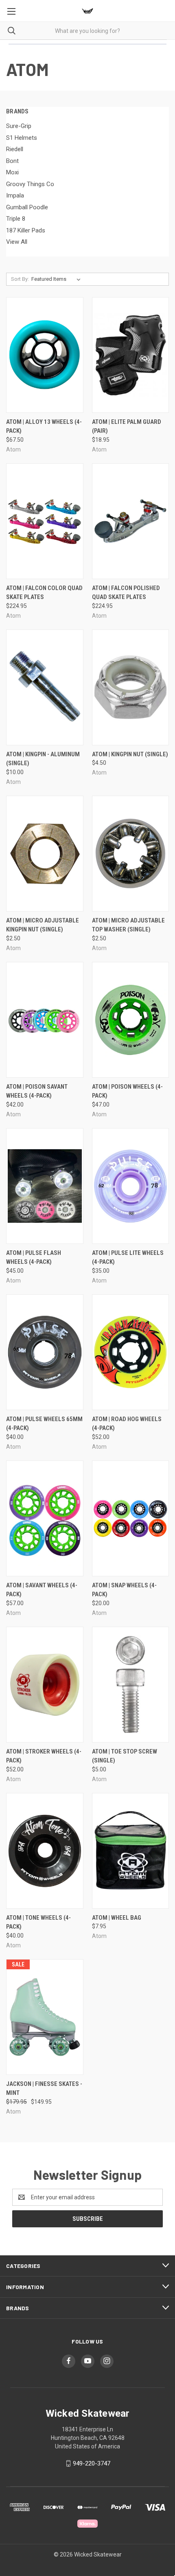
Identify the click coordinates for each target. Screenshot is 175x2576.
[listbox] (58, 279)
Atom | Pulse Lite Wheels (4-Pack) (128, 1258)
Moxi (12, 172)
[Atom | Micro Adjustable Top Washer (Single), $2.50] (131, 854)
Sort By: (20, 279)
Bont (12, 161)
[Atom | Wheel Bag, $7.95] (131, 1851)
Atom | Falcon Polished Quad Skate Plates (126, 593)
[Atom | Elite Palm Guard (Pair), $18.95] (131, 355)
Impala (15, 195)
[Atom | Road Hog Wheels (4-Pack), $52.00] (131, 1352)
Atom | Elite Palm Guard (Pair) (127, 426)
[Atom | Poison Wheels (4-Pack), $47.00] (131, 1020)
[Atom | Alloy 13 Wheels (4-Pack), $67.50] (45, 355)
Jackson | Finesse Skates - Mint (44, 2089)
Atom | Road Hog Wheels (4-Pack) (127, 1424)
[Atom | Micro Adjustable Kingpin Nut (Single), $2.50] (45, 854)
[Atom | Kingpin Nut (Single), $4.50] (131, 687)
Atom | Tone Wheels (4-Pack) (38, 1922)
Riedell (15, 149)
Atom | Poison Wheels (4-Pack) (127, 1091)
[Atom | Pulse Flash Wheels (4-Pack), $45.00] (45, 1186)
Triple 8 (16, 219)
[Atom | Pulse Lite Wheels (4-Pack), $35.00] (131, 1186)
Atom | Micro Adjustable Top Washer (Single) (128, 925)
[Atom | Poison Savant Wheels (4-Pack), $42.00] (45, 1020)
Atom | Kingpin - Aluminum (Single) (43, 759)
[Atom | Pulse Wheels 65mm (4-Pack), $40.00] (45, 1352)
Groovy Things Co (30, 184)
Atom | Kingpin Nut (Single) (130, 754)
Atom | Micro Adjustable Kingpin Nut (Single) (43, 925)
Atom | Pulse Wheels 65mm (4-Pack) (44, 1424)
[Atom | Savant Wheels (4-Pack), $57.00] (45, 1518)
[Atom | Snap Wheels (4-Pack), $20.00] (131, 1518)
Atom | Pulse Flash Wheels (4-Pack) (34, 1258)
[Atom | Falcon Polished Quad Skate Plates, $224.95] (131, 521)
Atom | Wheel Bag (117, 1918)
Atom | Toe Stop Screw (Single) (125, 1756)
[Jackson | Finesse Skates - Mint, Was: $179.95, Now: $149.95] (45, 2017)
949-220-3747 (92, 2463)
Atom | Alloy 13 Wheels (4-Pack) (44, 426)
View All (17, 242)
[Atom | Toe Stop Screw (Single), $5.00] (131, 1685)
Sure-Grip (19, 126)
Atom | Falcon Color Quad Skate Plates (44, 593)
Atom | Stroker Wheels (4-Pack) (44, 1756)
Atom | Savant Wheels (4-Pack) (42, 1590)
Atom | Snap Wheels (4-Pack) (124, 1590)
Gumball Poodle (27, 207)
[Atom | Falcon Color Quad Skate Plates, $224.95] (45, 521)
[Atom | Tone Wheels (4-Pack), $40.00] (45, 1851)
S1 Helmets (22, 138)
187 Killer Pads (26, 230)
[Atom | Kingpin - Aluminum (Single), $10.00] (45, 687)
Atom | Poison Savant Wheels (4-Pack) (37, 1091)
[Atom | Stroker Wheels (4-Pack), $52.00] (45, 1685)
